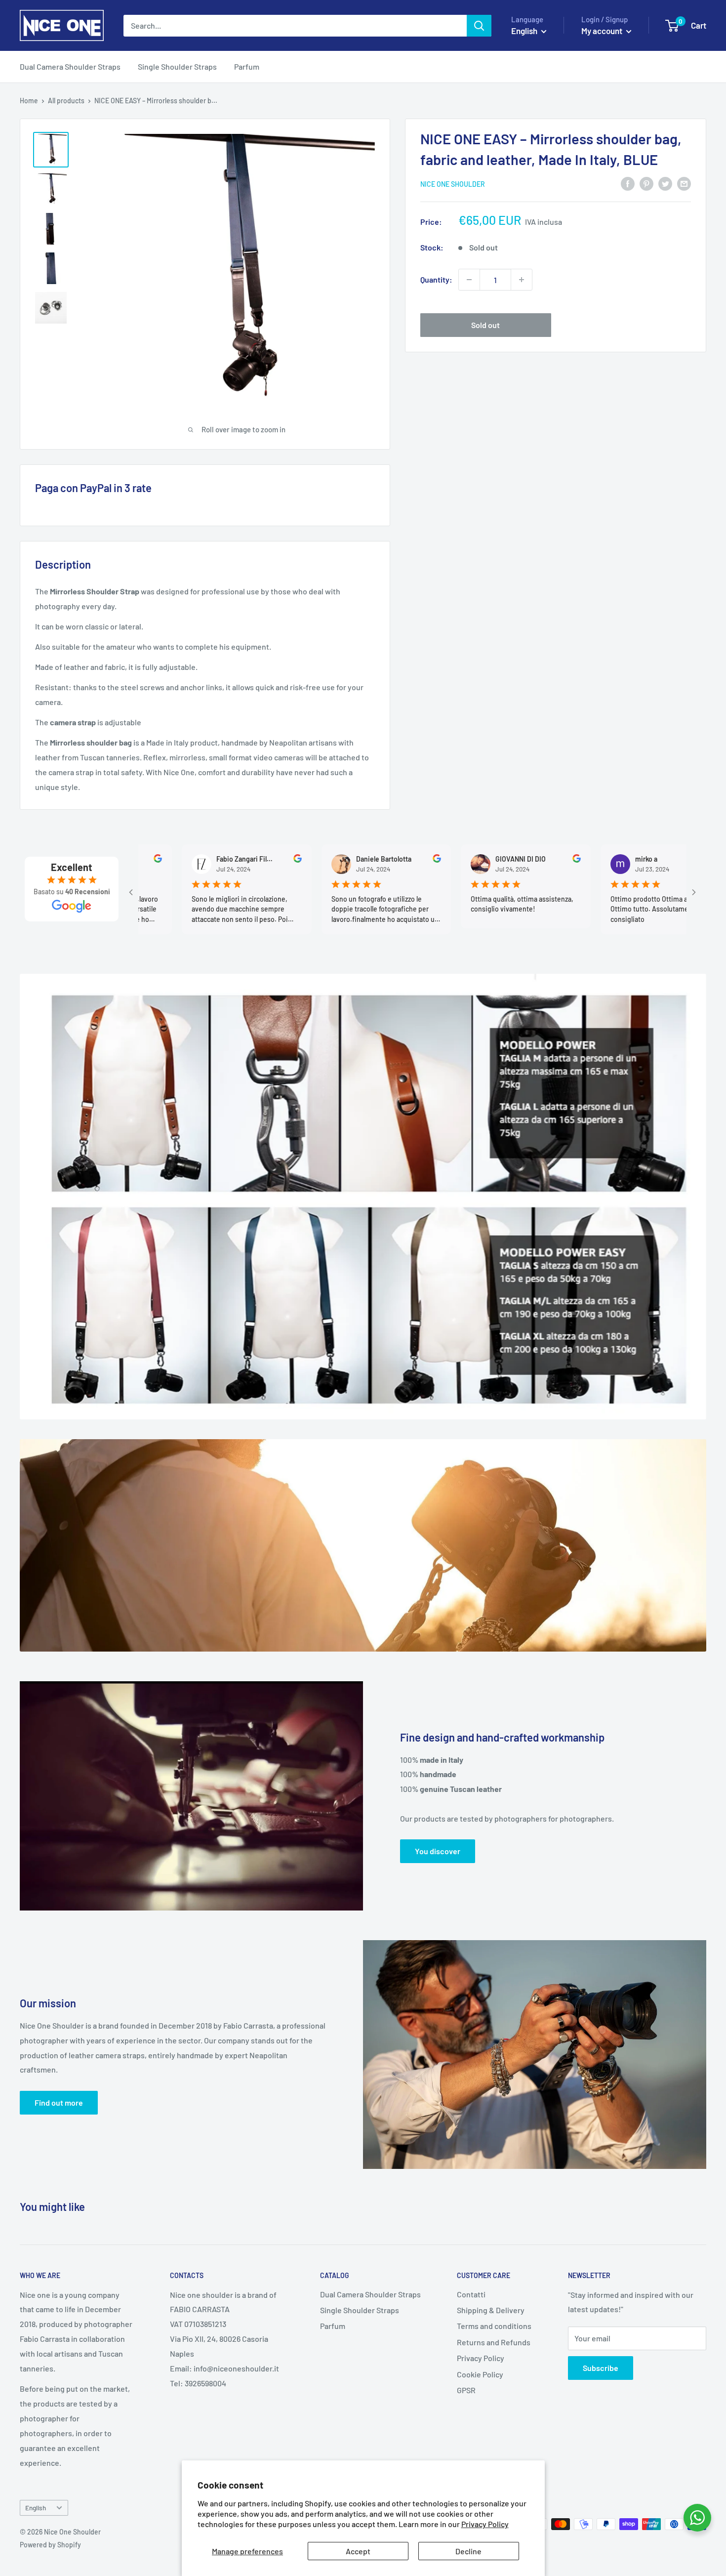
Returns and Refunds (494, 2342)
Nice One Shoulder (453, 184)
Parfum (247, 66)
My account (603, 31)
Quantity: (436, 279)
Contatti (471, 2294)
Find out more (59, 2102)
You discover (438, 1851)
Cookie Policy (480, 2374)
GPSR (466, 2390)
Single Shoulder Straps (177, 66)
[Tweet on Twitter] (665, 183)
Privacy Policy (485, 2524)
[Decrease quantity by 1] (469, 280)
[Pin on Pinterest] (646, 183)
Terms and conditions (494, 2326)
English (36, 2508)
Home (29, 101)
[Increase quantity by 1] (522, 280)
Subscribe (601, 2368)
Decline (468, 2551)
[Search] (479, 26)
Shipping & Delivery (491, 2310)
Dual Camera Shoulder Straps (70, 66)
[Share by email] (684, 183)
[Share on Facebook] (628, 183)
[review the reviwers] (217, 860)
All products (66, 101)
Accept (358, 2551)
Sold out (485, 325)
